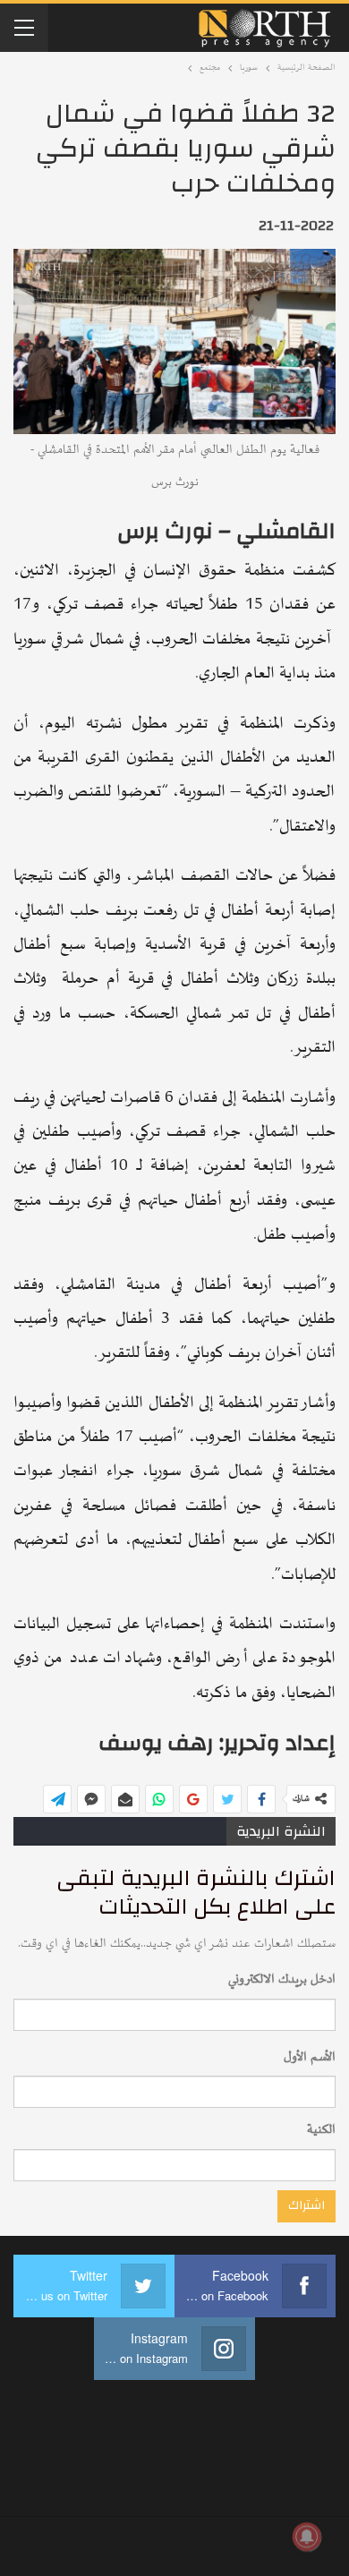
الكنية (321, 2130)
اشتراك (306, 2205)
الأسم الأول (310, 2057)
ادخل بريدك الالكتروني (282, 1979)
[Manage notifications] (307, 2537)
